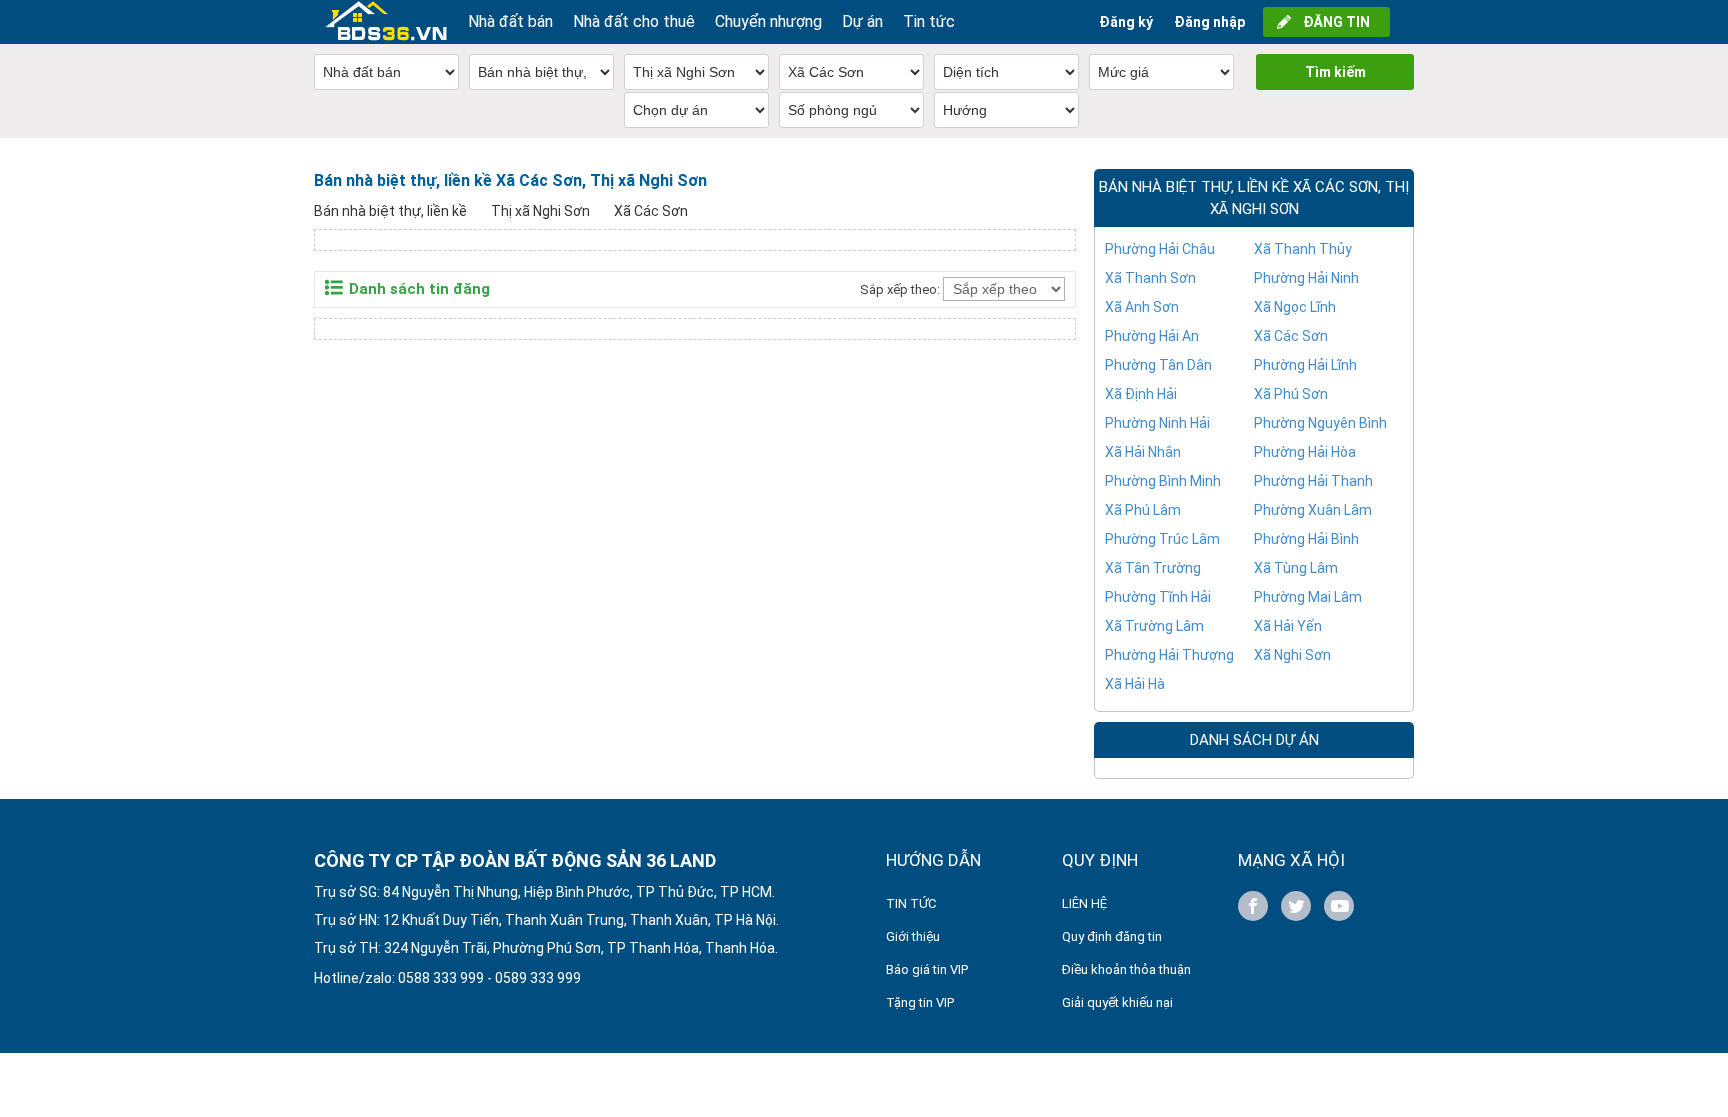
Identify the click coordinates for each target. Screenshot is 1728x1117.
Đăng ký (1126, 22)
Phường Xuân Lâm (1313, 510)
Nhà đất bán (510, 21)
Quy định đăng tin (1112, 936)
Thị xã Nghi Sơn (540, 211)
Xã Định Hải (1141, 394)
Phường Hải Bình (1306, 539)
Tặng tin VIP (920, 1002)
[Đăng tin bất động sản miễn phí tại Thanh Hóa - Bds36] (386, 22)
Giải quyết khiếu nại (1117, 1002)
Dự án (862, 21)
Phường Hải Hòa (1305, 452)
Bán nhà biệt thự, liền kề (390, 211)
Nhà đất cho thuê (634, 21)
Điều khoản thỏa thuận (1126, 969)
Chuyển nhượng (768, 21)
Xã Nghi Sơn (1292, 655)
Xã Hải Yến (1288, 626)
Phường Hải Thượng (1169, 655)
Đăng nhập (1209, 22)
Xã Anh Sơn (1142, 307)
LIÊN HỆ (1084, 903)
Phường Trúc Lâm (1162, 539)
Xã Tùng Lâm (1296, 568)
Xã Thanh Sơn (1150, 278)
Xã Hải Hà (1135, 684)
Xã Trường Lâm (1154, 626)
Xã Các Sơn (651, 211)
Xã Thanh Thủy (1303, 249)
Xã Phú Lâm (1143, 510)
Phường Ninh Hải (1157, 423)
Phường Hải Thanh (1313, 481)
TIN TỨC (911, 903)
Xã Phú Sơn (1291, 394)
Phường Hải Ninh (1306, 278)
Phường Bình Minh (1163, 481)
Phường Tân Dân (1158, 365)
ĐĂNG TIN (1336, 22)
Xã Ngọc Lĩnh (1295, 307)
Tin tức (929, 21)
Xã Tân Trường (1153, 568)
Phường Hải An (1152, 336)
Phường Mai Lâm (1308, 597)
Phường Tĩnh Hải (1158, 597)
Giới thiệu (913, 936)
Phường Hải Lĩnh (1305, 365)
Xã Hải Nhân (1143, 452)
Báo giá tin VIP (927, 969)
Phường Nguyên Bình (1320, 423)
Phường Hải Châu (1160, 249)
